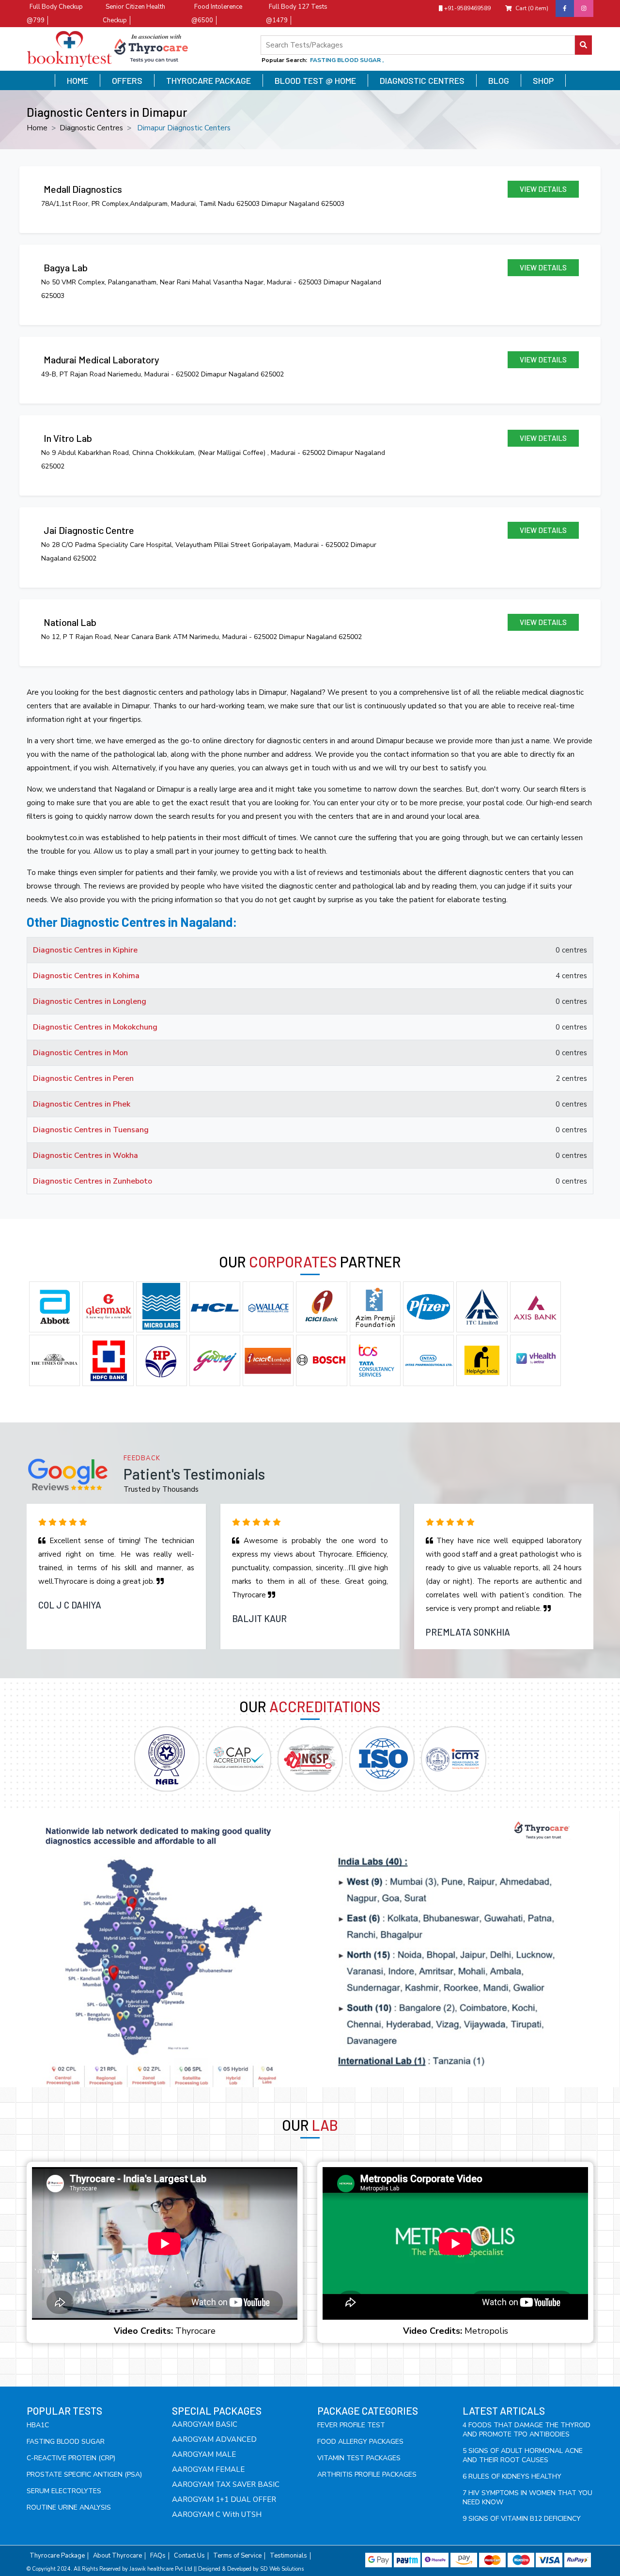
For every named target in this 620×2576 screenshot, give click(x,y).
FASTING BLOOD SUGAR (66, 2442)
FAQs (158, 2556)
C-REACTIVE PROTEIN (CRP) (71, 2458)
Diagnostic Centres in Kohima (86, 976)
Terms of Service (237, 2556)
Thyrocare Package (209, 80)
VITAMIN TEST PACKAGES (359, 2458)
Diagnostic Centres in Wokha (85, 1155)
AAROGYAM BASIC (205, 2424)
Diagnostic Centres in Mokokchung (95, 1027)
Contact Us (189, 2556)
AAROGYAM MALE (204, 2454)
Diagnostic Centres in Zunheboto (93, 1181)
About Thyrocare (117, 2556)
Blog (499, 80)
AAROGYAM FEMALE (208, 2469)
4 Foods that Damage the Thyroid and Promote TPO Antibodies (527, 2430)
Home (77, 80)
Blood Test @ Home (315, 80)
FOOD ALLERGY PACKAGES (360, 2442)
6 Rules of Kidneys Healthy (512, 2476)
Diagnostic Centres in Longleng (90, 1001)
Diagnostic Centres (422, 80)
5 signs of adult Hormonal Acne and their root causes (523, 2455)
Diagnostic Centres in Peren (83, 1078)
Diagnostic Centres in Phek (82, 1104)
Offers (127, 80)
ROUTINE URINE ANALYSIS (69, 2507)
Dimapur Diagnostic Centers (184, 128)
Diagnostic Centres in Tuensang (91, 1130)
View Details (543, 189)
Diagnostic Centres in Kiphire (85, 950)
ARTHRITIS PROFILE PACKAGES (367, 2475)
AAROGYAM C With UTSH (217, 2514)
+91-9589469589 (467, 8)
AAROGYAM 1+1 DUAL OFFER (224, 2499)
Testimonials (288, 2556)
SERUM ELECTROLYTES (64, 2491)
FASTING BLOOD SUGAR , (347, 60)
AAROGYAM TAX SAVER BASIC (226, 2484)
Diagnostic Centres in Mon (80, 1053)
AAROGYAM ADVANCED (214, 2439)
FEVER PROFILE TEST (351, 2425)
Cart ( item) (532, 8)
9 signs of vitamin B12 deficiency (522, 2519)
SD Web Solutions (282, 2569)
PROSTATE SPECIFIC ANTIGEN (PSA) (84, 2475)
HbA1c (38, 2425)
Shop (543, 80)
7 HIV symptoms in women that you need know (527, 2498)
